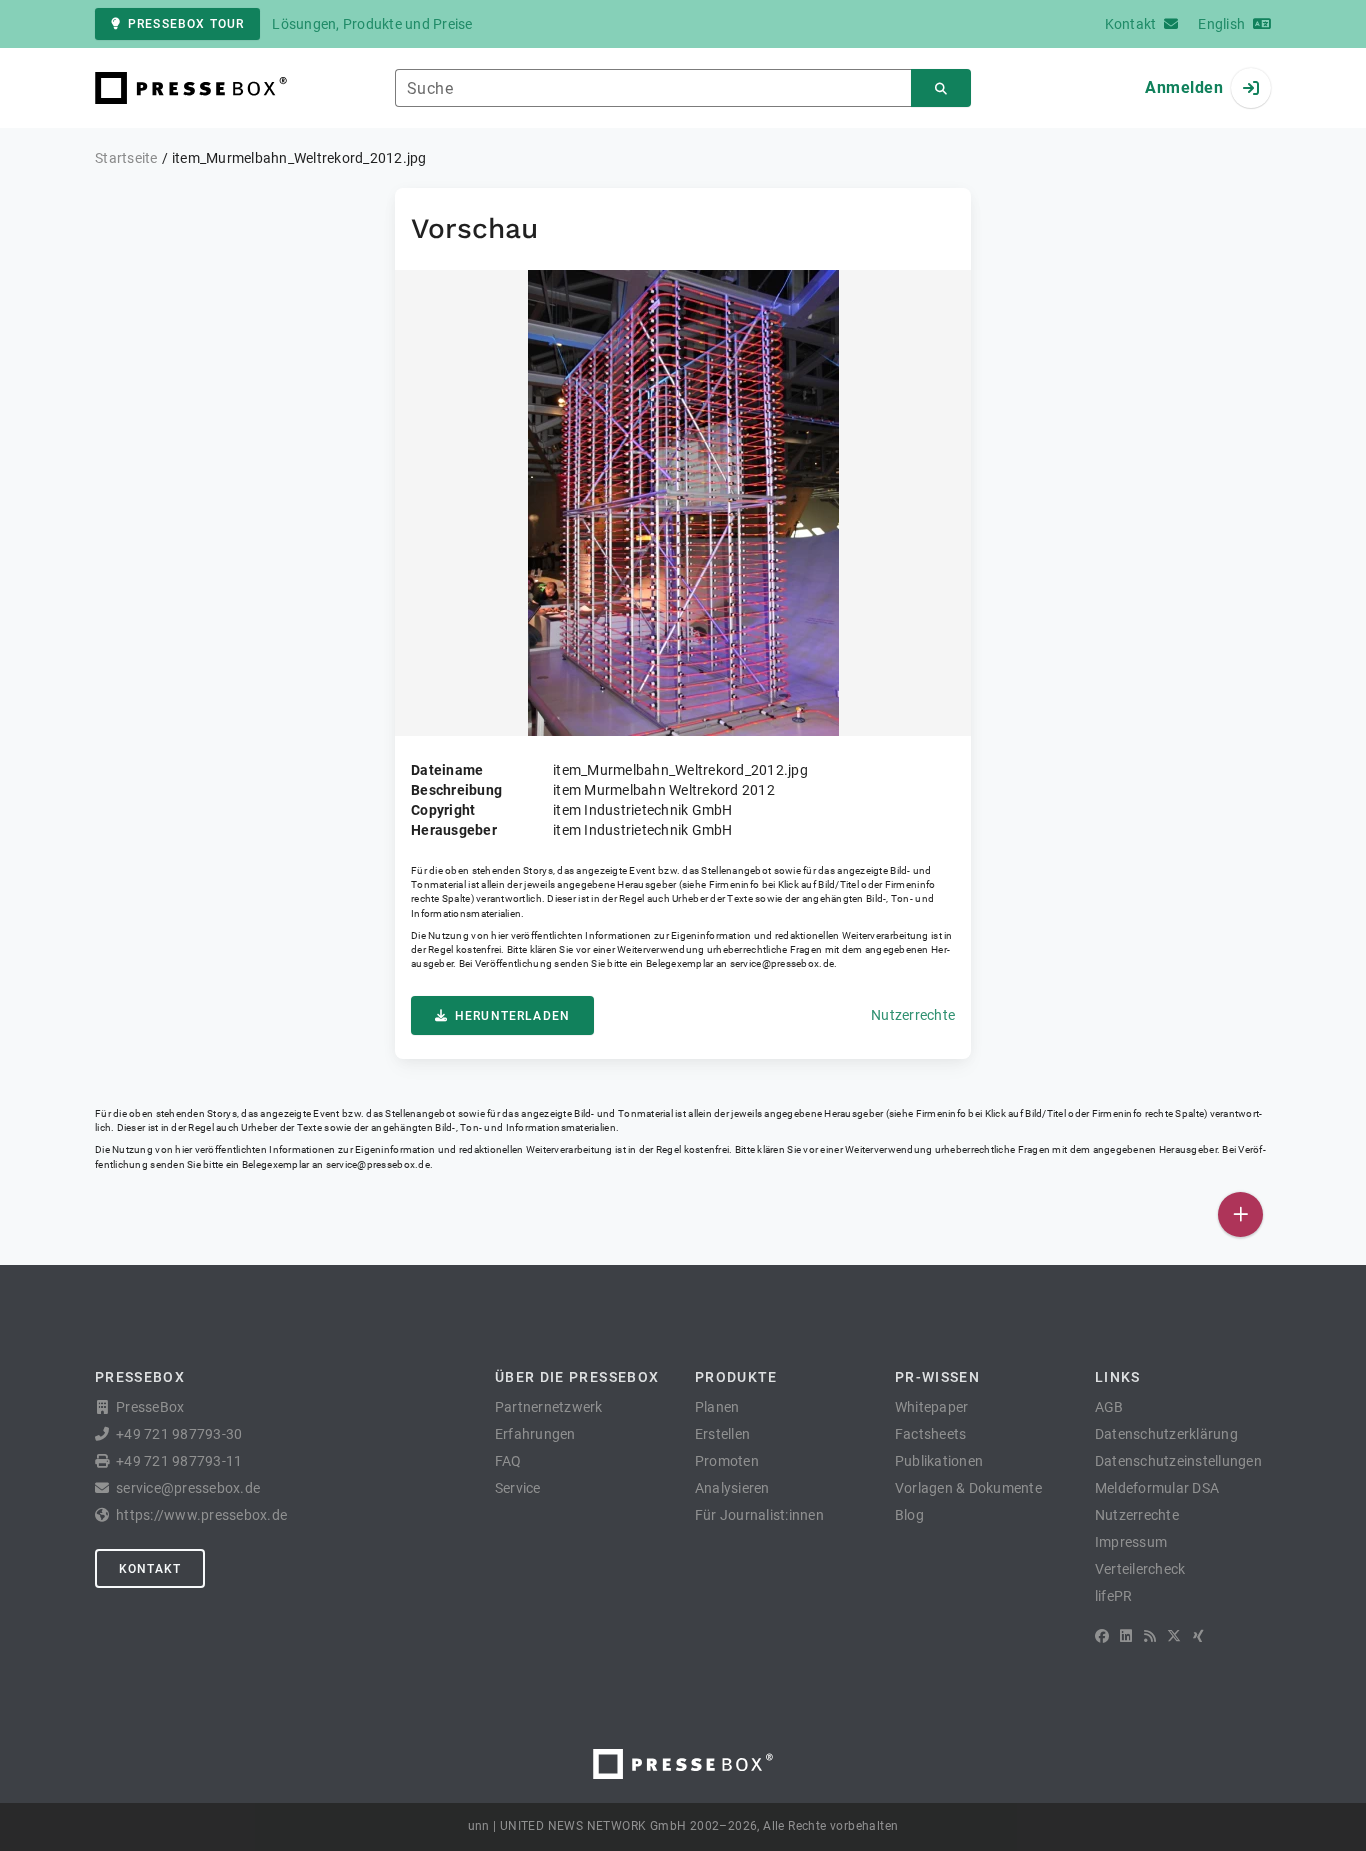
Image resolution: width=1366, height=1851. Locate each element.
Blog (909, 1515)
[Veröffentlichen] (1240, 1214)
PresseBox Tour (186, 24)
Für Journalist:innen (759, 1515)
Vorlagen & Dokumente (968, 1488)
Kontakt (150, 1569)
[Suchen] (941, 88)
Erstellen (722, 1434)
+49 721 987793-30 (179, 1434)
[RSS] (1150, 1636)
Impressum (1131, 1542)
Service (518, 1488)
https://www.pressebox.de (201, 1515)
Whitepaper (932, 1407)
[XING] (1198, 1636)
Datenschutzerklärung (1166, 1434)
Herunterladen (512, 1016)
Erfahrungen (535, 1434)
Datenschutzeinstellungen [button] (1178, 1461)
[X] (1174, 1636)
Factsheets (931, 1434)
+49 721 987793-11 (179, 1461)
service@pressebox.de (782, 963)
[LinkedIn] (1126, 1636)
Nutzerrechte (913, 1015)
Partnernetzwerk (549, 1407)
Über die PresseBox (577, 1377)
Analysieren (732, 1488)
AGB (1109, 1407)
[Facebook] (1102, 1636)
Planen (717, 1407)
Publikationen (939, 1461)
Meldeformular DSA (1157, 1488)
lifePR (1114, 1596)
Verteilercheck (1140, 1569)
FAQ (508, 1461)
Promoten (727, 1461)
